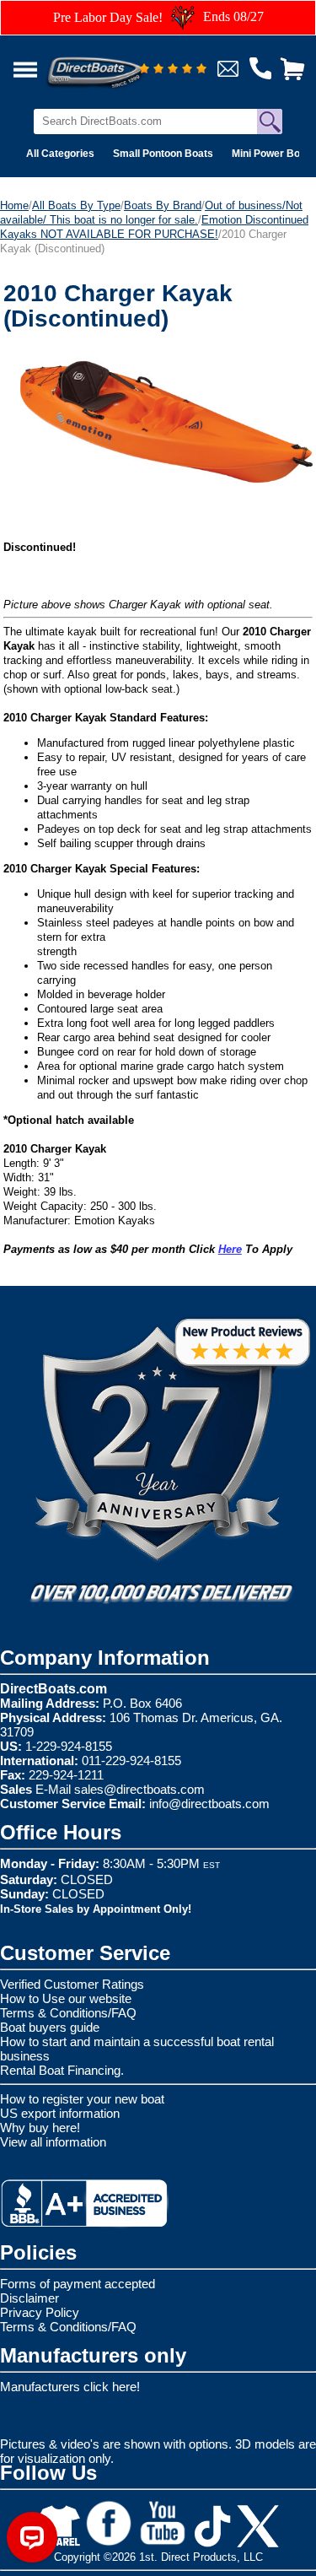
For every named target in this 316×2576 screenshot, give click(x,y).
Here (230, 1249)
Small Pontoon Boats (163, 154)
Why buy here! (40, 2128)
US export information (60, 2113)
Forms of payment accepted (78, 2284)
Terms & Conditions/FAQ (68, 2013)
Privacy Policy (40, 2312)
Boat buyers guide (50, 2027)
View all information (53, 2142)
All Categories (60, 154)
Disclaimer (29, 2298)
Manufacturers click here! (70, 2387)
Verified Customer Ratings (72, 1984)
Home (14, 205)
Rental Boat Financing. (62, 2070)
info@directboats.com (209, 1804)
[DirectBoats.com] (117, 63)
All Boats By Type (76, 205)
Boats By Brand (163, 205)
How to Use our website (66, 1998)
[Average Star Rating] (173, 70)
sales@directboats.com (139, 1789)
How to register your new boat (82, 2099)
